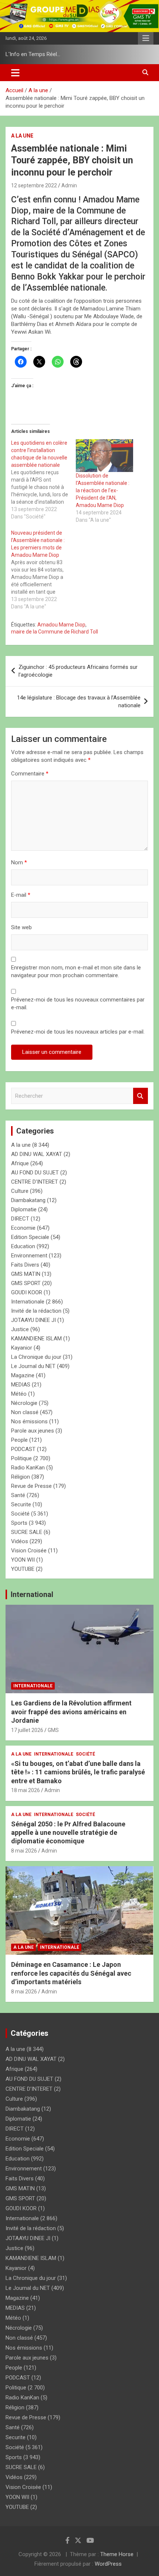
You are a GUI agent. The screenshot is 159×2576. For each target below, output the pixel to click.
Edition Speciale (30, 1237)
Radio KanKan (28, 1468)
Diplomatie (24, 1209)
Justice (20, 1329)
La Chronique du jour (36, 1357)
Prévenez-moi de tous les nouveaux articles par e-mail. (78, 1032)
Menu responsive (146, 38)
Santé (18, 1495)
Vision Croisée (29, 1551)
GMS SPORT (26, 1283)
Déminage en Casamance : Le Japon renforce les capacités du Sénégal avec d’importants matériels (71, 1973)
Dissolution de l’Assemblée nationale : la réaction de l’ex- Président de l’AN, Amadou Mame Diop (103, 490)
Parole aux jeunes (33, 1431)
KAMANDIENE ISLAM (36, 1339)
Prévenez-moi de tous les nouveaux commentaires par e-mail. (78, 1004)
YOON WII (23, 1560)
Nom (19, 862)
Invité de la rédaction (36, 1311)
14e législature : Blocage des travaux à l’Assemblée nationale (79, 702)
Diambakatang (28, 1200)
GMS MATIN (26, 1274)
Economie (23, 1228)
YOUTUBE (23, 1569)
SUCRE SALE (27, 1532)
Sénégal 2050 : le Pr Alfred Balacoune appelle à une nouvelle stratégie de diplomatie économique (68, 1833)
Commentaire (30, 774)
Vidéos (20, 1541)
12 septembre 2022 (34, 185)
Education (23, 1246)
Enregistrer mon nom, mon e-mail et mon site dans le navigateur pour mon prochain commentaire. (76, 971)
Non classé (25, 1412)
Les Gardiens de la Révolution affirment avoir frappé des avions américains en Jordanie (71, 1712)
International (32, 1594)
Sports (19, 1523)
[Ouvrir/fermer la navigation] (15, 73)
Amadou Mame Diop (61, 625)
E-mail (21, 895)
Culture (20, 1191)
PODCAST (23, 1449)
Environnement (29, 1256)
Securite (21, 1504)
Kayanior (22, 1348)
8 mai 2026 (24, 1851)
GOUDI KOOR (27, 1292)
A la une (22, 136)
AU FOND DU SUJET (35, 1173)
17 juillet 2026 (27, 1730)
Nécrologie (24, 1403)
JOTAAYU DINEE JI (33, 1320)
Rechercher (141, 1096)
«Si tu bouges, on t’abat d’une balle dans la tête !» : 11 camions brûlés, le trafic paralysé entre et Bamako (78, 1772)
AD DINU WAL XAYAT (37, 1154)
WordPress (108, 2564)
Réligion (21, 1477)
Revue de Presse (31, 1486)
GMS (53, 1730)
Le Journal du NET (33, 1366)
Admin (69, 185)
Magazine (23, 1375)
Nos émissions (29, 1421)
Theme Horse (117, 2554)
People (19, 1440)
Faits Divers (25, 1265)
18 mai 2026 (26, 1790)
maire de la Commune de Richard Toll (55, 632)
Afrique (20, 1163)
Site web (21, 927)
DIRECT (20, 1219)
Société (20, 1514)
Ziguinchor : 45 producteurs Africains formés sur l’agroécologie (78, 671)
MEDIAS (21, 1385)
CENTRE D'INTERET (35, 1182)
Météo (19, 1394)
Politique (21, 1458)
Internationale (28, 1302)
